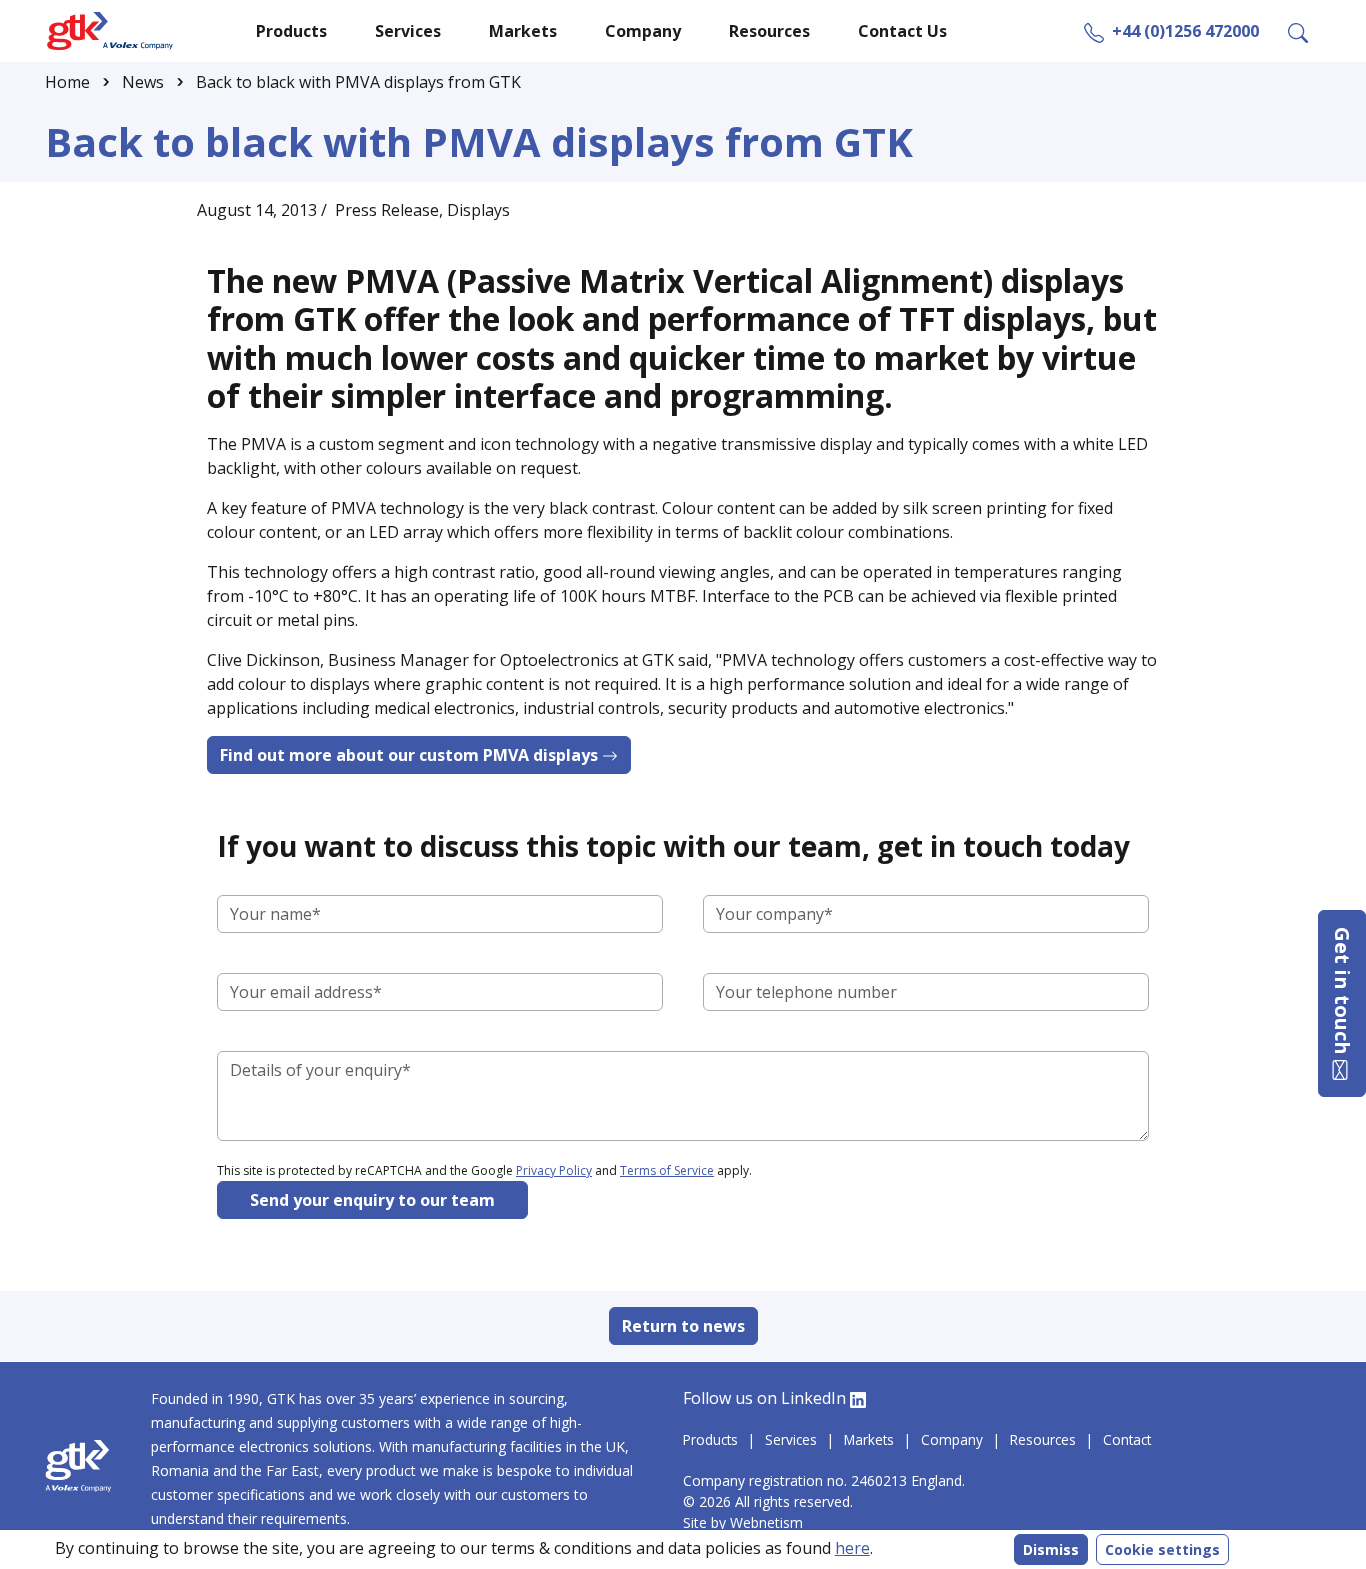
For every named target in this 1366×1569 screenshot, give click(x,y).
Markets (869, 1439)
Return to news (683, 1326)
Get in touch (1342, 993)
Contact (1127, 1439)
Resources (1043, 1439)
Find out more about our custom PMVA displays (411, 755)
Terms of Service (667, 1170)
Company (952, 1439)
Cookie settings (1162, 1549)
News (143, 82)
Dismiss (1051, 1549)
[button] (1298, 31)
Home (67, 82)
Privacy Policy (554, 1170)
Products (710, 1439)
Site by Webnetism (745, 1522)
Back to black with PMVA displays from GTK (358, 82)
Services (791, 1439)
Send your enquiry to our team (372, 1200)
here (852, 1548)
